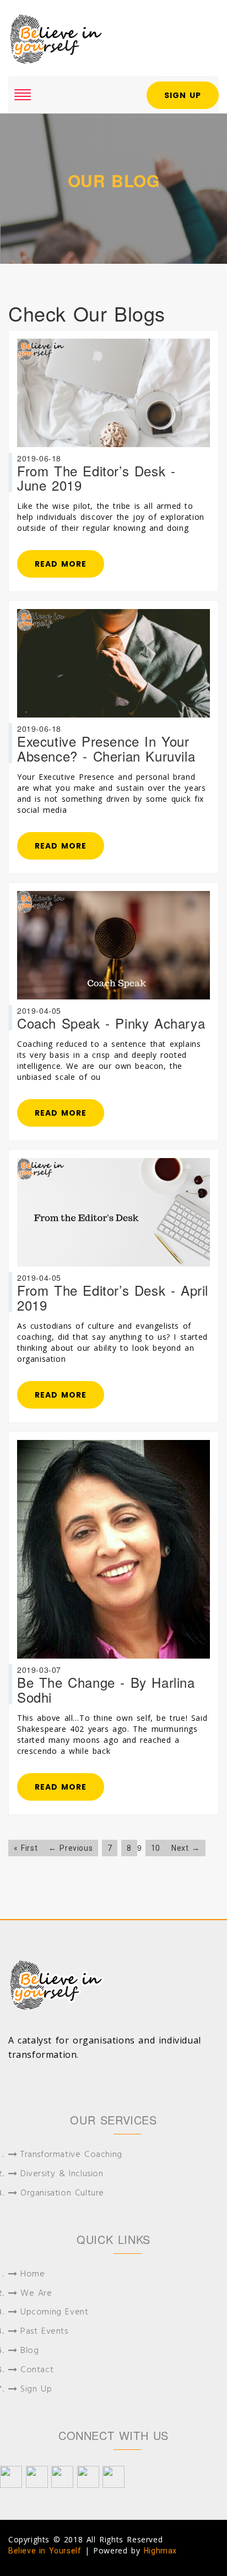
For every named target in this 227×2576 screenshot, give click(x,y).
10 (156, 1848)
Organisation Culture (62, 2194)
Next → (186, 1848)
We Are (36, 2294)
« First (26, 1848)
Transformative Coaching (71, 2155)
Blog (29, 2351)
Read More (61, 564)
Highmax (160, 2551)
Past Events (44, 2332)
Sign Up (183, 95)
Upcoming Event (54, 2313)
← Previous (71, 1848)
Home (33, 2275)
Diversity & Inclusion (62, 2174)
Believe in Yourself (45, 2551)
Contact (37, 2370)
